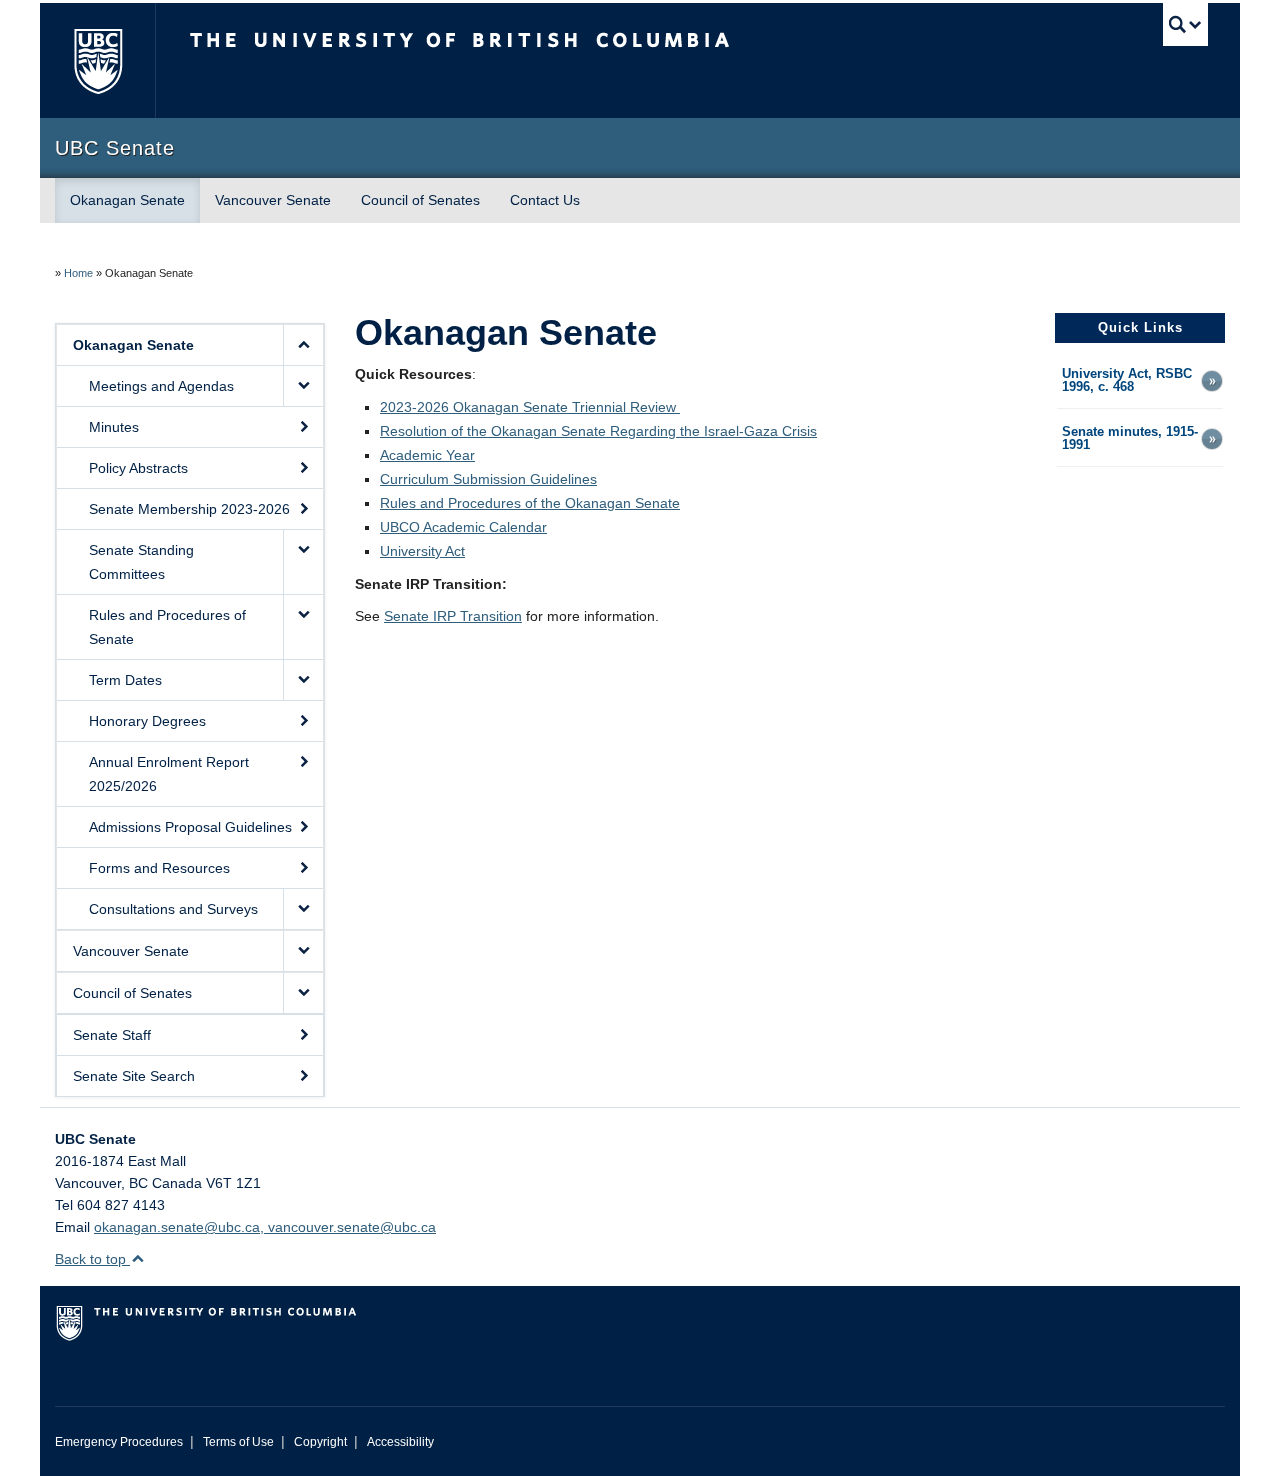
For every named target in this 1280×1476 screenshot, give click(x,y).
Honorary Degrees (147, 721)
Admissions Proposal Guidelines (190, 827)
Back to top (92, 1259)
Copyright (320, 1442)
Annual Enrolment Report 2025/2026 (169, 774)
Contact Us (545, 200)
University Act (422, 551)
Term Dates (125, 680)
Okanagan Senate (127, 200)
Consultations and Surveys (173, 909)
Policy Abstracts (138, 468)
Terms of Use (238, 1442)
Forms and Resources (159, 868)
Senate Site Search (134, 1076)
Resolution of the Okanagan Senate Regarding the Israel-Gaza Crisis (598, 431)
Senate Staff (112, 1035)
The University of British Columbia (97, 60)
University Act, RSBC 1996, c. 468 (1127, 381)
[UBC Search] (1185, 24)
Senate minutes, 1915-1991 (1130, 439)
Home (78, 273)
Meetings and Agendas (161, 386)
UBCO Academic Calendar (463, 527)
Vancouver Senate (273, 200)
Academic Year (427, 455)
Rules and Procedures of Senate (167, 627)
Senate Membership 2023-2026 (189, 509)
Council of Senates (420, 200)
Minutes (114, 427)
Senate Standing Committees (141, 562)
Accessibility (400, 1442)
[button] (303, 345)
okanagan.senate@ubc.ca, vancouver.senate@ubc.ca (265, 1227)
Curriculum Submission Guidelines (488, 479)
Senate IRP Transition (453, 616)
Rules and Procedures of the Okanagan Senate (530, 503)
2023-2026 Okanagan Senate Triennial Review (530, 407)
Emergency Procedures (119, 1442)
